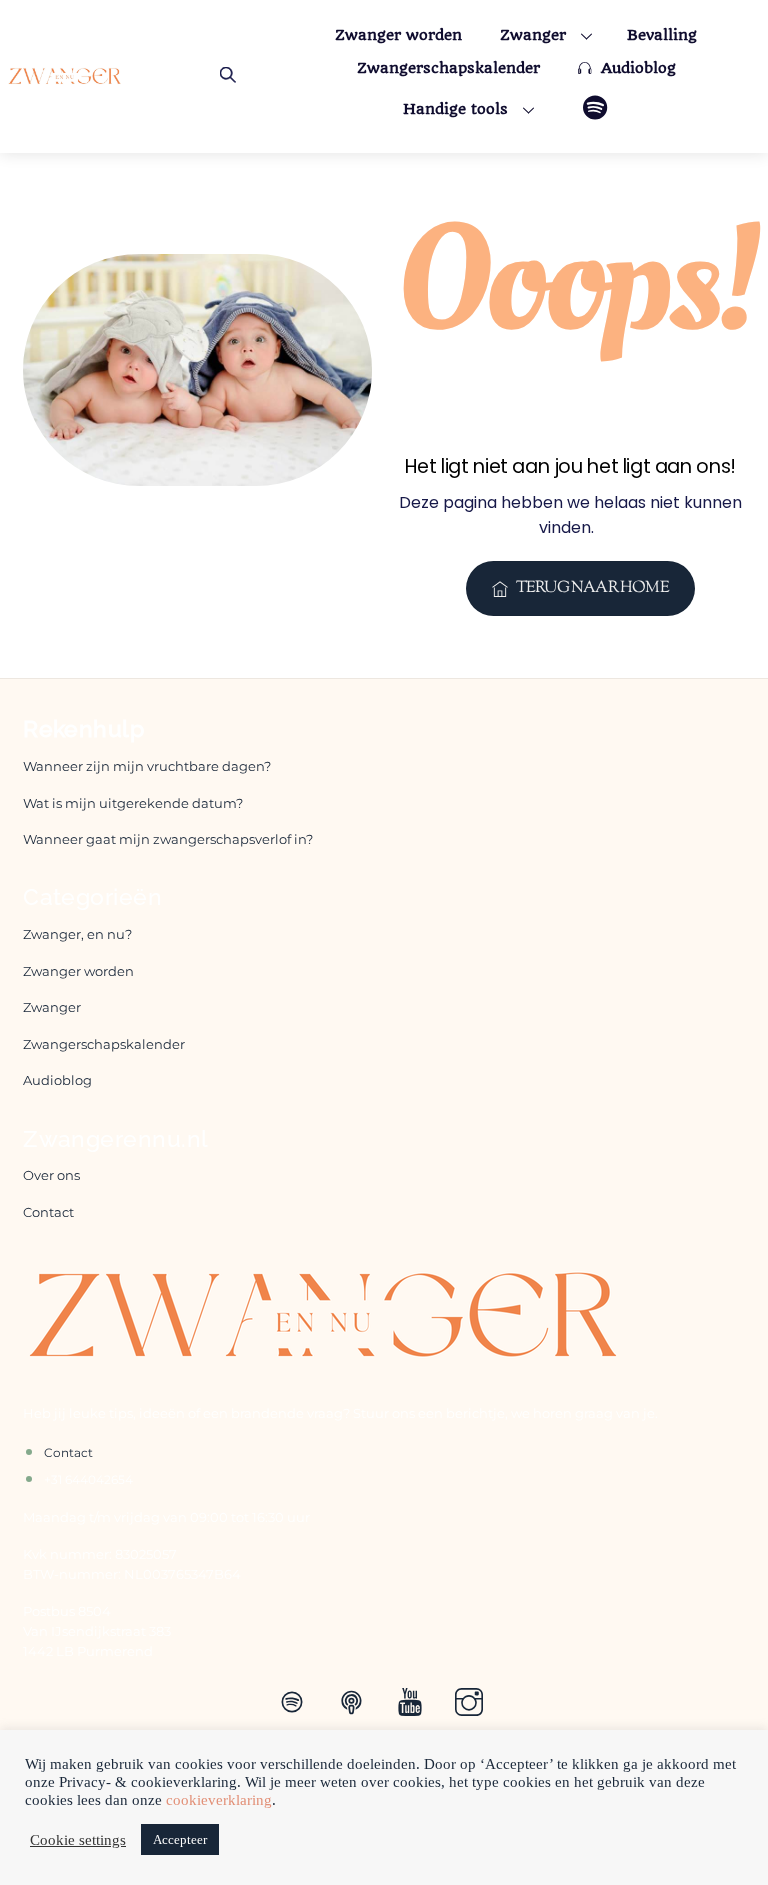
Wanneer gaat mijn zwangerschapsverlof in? (169, 839)
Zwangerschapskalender (448, 68)
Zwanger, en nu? (77, 934)
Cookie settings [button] (78, 1840)
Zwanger (533, 35)
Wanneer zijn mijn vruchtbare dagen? (147, 766)
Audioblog (636, 68)
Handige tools (455, 109)
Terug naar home (592, 588)
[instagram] (472, 1701)
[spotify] (295, 1701)
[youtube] (413, 1701)
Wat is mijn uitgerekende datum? (133, 803)
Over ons (51, 1175)
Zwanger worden (398, 35)
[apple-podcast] (354, 1701)
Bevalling (662, 35)
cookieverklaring (219, 1800)
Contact (48, 1212)
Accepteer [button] (180, 1839)
